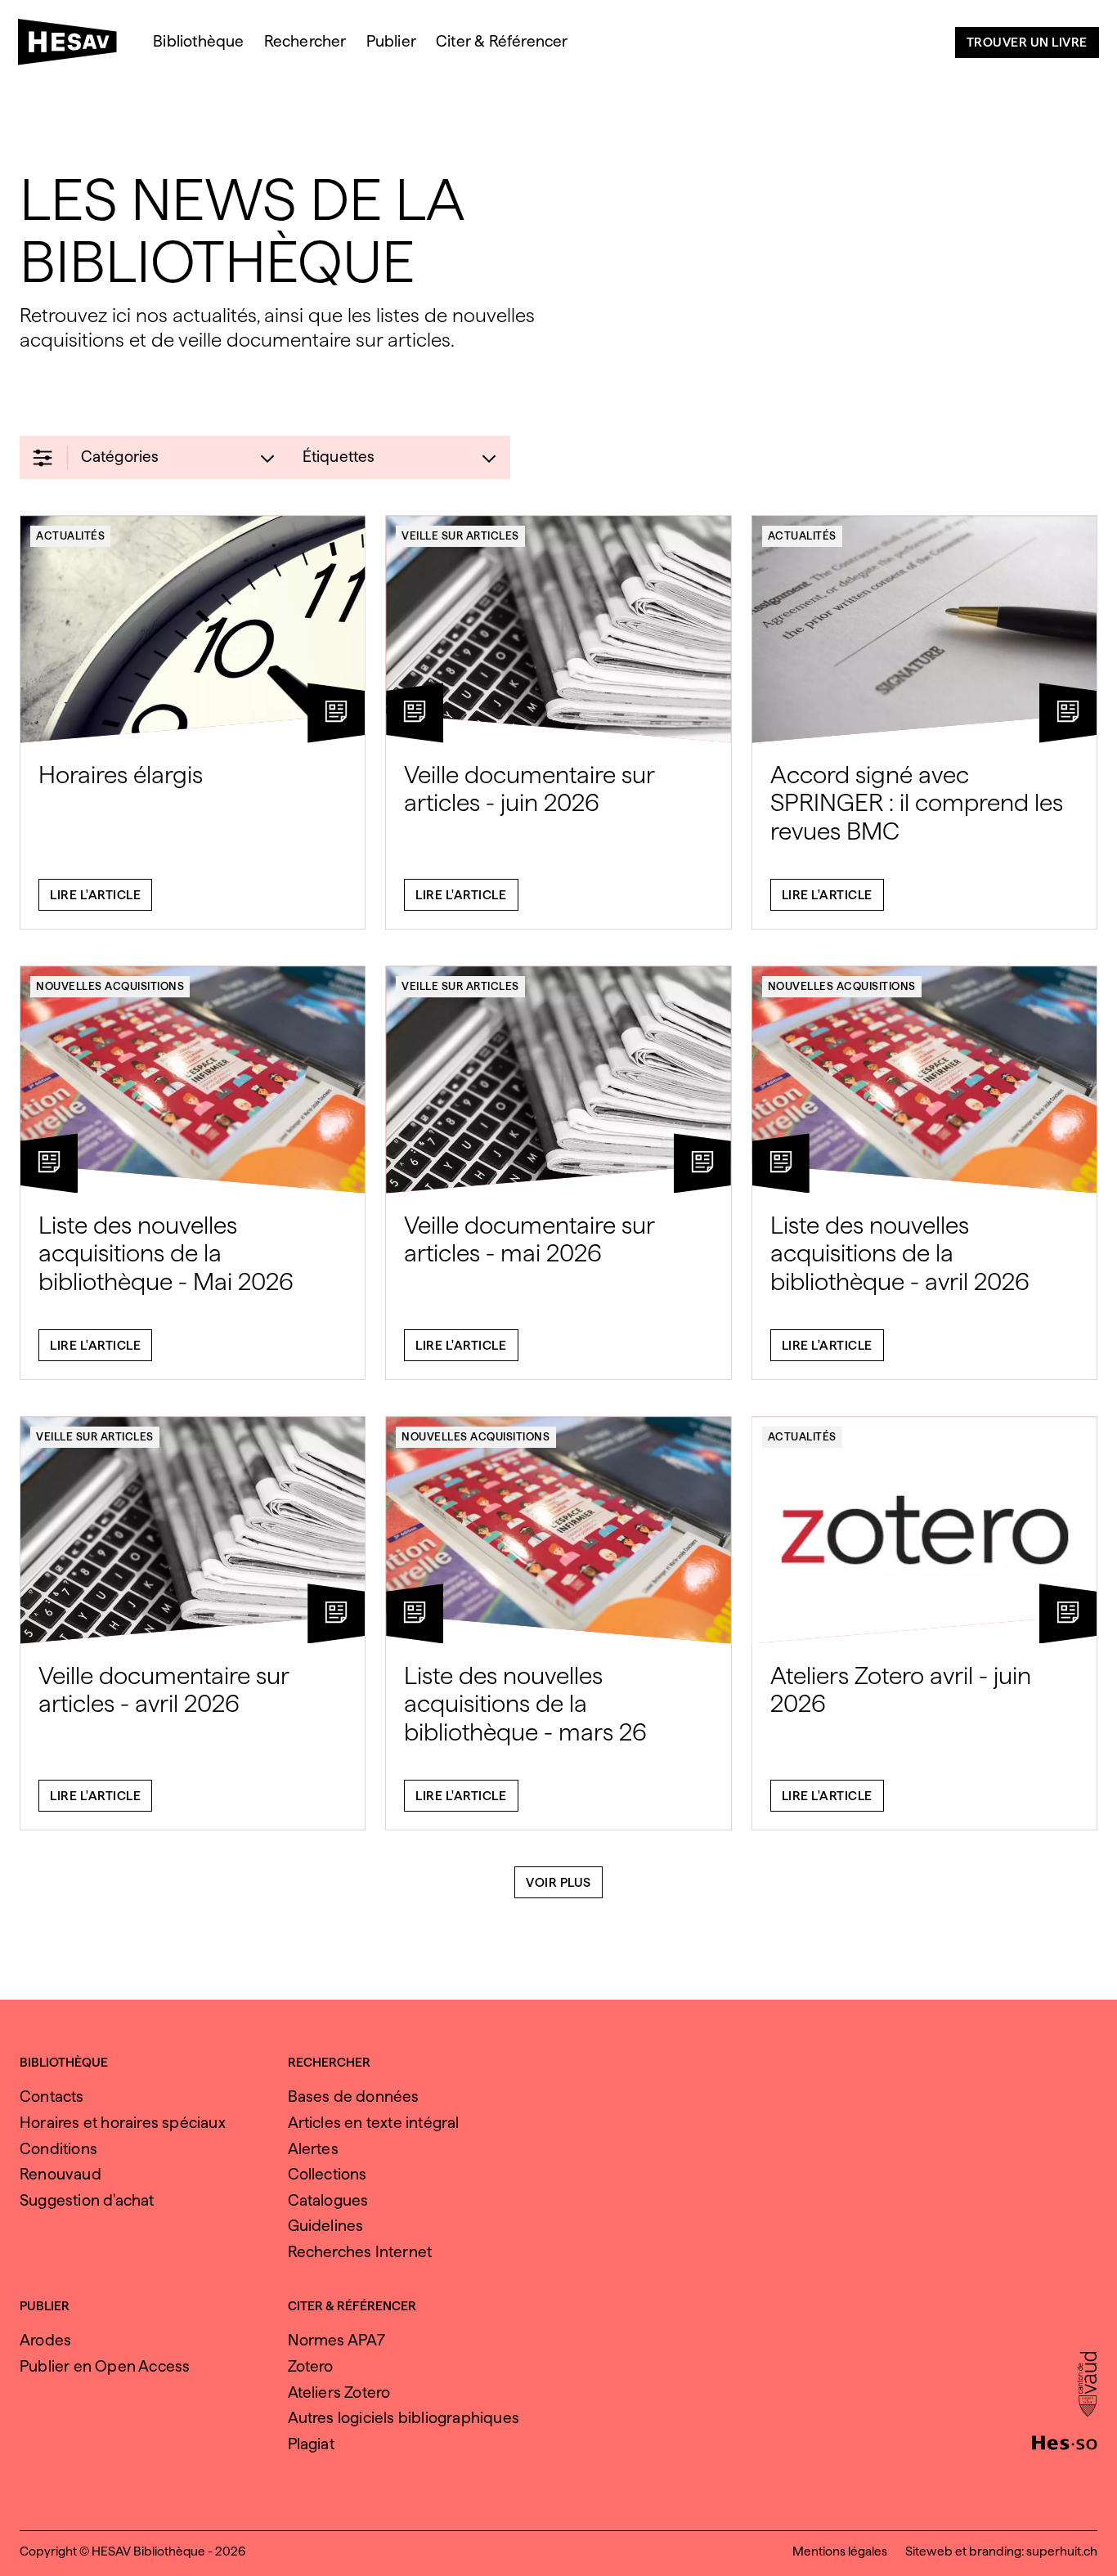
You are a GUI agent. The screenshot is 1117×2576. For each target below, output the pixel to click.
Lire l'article (95, 895)
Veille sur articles (460, 535)
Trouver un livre (1027, 42)
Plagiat (311, 2444)
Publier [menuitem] (391, 41)
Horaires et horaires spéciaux (123, 2123)
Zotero (311, 2366)
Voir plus (558, 1882)
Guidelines (326, 2226)
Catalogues (328, 2200)
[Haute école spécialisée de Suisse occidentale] (1065, 2441)
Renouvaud (61, 2174)
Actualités (70, 535)
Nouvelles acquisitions (110, 986)
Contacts (52, 2097)
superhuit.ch (1062, 2551)
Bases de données (354, 2097)
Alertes (313, 2149)
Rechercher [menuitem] (305, 41)
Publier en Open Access (105, 2366)
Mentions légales (840, 2551)
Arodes (45, 2340)
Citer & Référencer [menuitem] (502, 41)
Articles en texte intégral (374, 2123)
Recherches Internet (360, 2252)
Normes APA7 (337, 2340)
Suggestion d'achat (87, 2200)
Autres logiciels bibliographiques (404, 2418)
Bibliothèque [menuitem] (198, 41)
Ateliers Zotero (339, 2392)
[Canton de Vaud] (1087, 2386)
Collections (327, 2174)
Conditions (58, 2149)
